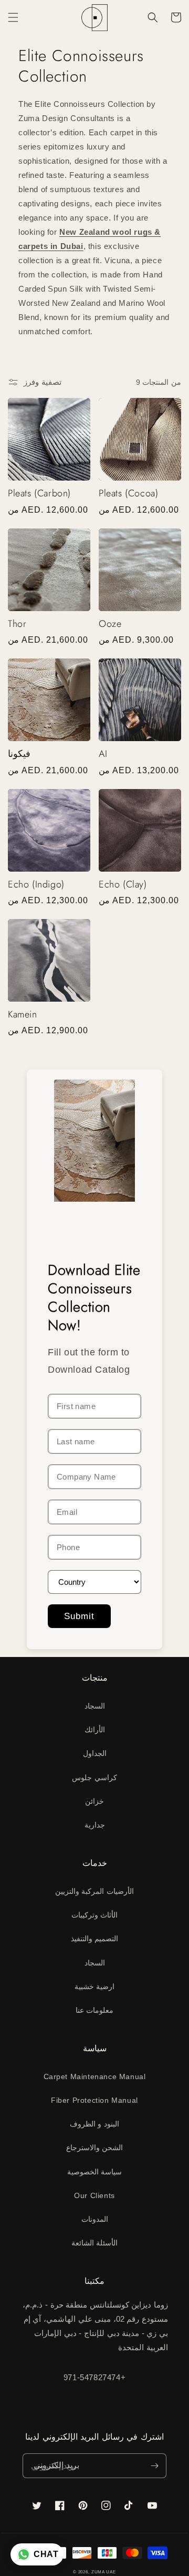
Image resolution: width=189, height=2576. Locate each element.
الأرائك (95, 1730)
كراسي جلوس (94, 1778)
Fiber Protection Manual (94, 2100)
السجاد (95, 1706)
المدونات (95, 2219)
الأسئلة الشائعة (95, 2243)
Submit (79, 1616)
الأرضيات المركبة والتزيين (94, 1891)
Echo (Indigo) (36, 885)
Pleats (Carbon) (39, 493)
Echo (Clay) (123, 885)
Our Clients (94, 2195)
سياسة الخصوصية (95, 2172)
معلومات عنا (95, 2010)
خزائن (94, 1801)
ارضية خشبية (95, 1986)
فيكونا (19, 754)
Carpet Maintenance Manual (95, 2076)
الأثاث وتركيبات (95, 1915)
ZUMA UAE (104, 2572)
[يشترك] (154, 2466)
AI (103, 754)
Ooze (110, 624)
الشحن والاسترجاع (95, 2148)
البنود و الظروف (94, 2124)
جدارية (95, 1825)
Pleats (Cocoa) (128, 493)
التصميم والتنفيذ (95, 1939)
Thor (17, 624)
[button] (13, 17)
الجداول (95, 1753)
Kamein (23, 1015)
